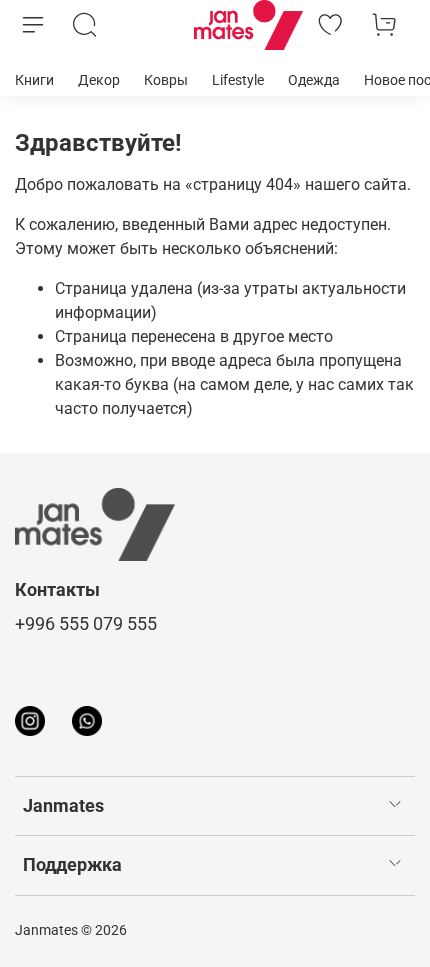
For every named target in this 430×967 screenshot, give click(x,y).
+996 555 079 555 (86, 624)
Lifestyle (238, 80)
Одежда (314, 80)
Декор (99, 80)
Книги (34, 80)
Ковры (166, 80)
